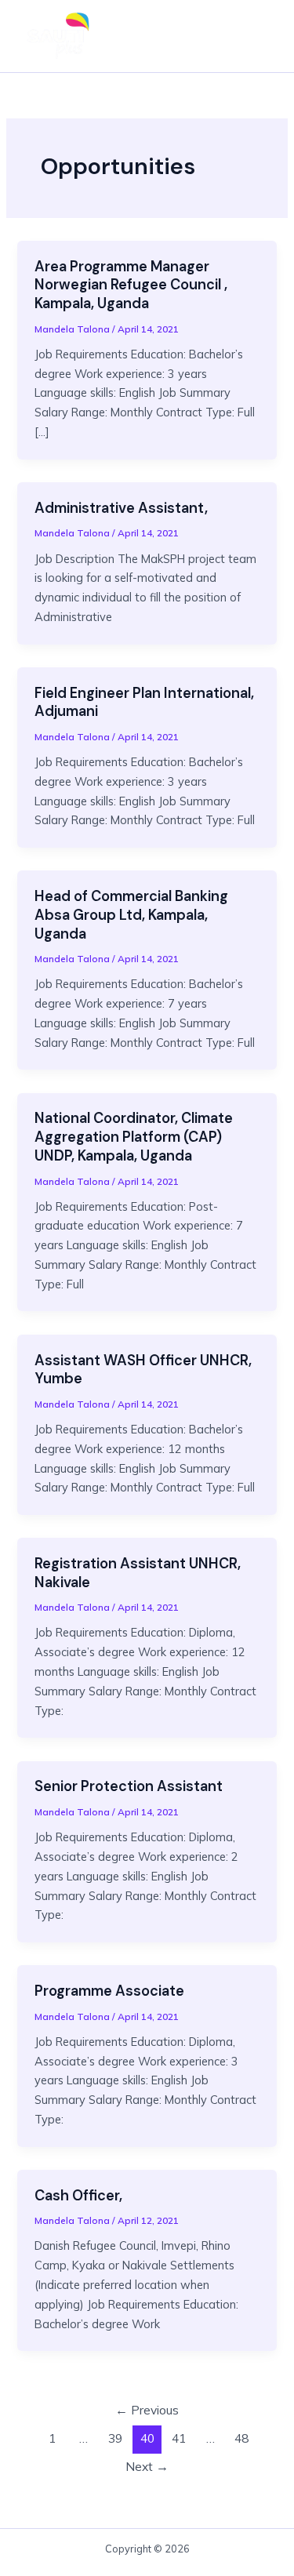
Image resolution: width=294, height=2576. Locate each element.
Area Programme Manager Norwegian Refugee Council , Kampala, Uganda (131, 285)
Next (147, 2466)
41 (179, 2438)
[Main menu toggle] (258, 36)
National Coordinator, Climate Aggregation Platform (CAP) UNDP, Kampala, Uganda (134, 1137)
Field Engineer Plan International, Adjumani (144, 703)
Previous (147, 2410)
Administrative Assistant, (121, 508)
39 (115, 2438)
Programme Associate (109, 1991)
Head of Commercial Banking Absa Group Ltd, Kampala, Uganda (131, 915)
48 (241, 2438)
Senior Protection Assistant (129, 1786)
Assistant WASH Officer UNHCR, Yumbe (143, 1370)
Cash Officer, (78, 2196)
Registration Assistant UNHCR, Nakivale (138, 1573)
